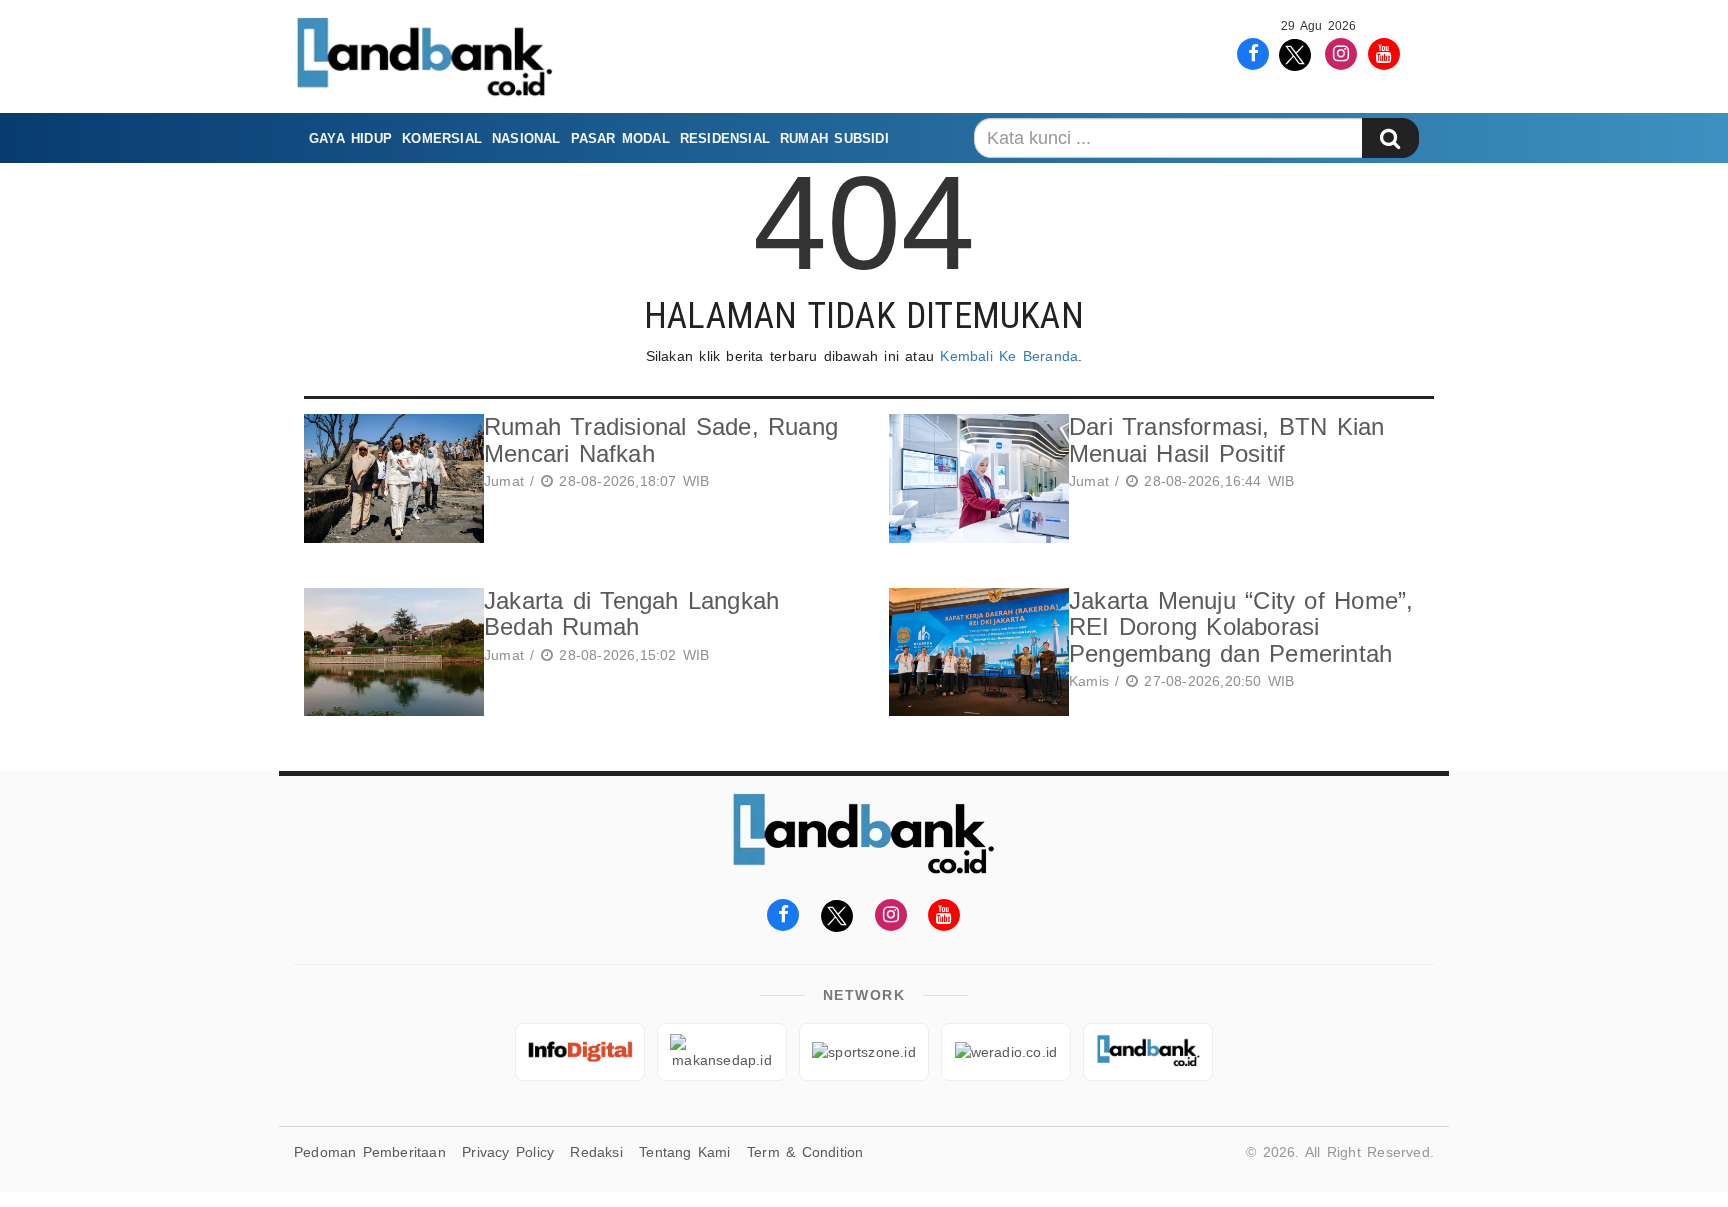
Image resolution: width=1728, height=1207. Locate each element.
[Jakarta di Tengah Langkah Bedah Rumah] (389, 652)
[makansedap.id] (722, 1052)
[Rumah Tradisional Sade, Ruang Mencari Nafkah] (389, 478)
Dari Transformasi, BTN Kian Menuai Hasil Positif (1227, 439)
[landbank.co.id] (1148, 1052)
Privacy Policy (508, 1152)
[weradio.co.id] (1006, 1052)
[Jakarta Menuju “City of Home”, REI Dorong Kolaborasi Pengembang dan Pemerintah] (974, 652)
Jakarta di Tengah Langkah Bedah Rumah (631, 613)
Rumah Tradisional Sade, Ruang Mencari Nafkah (661, 439)
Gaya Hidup (350, 138)
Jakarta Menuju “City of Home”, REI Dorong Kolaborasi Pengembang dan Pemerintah (1241, 627)
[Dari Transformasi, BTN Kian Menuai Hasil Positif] (974, 478)
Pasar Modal (620, 138)
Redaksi (596, 1152)
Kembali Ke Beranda (1009, 356)
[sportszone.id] (864, 1052)
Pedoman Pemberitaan (370, 1152)
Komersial (442, 138)
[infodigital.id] (580, 1052)
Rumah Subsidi (834, 138)
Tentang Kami (685, 1152)
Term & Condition (805, 1152)
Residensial (725, 138)
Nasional (526, 138)
